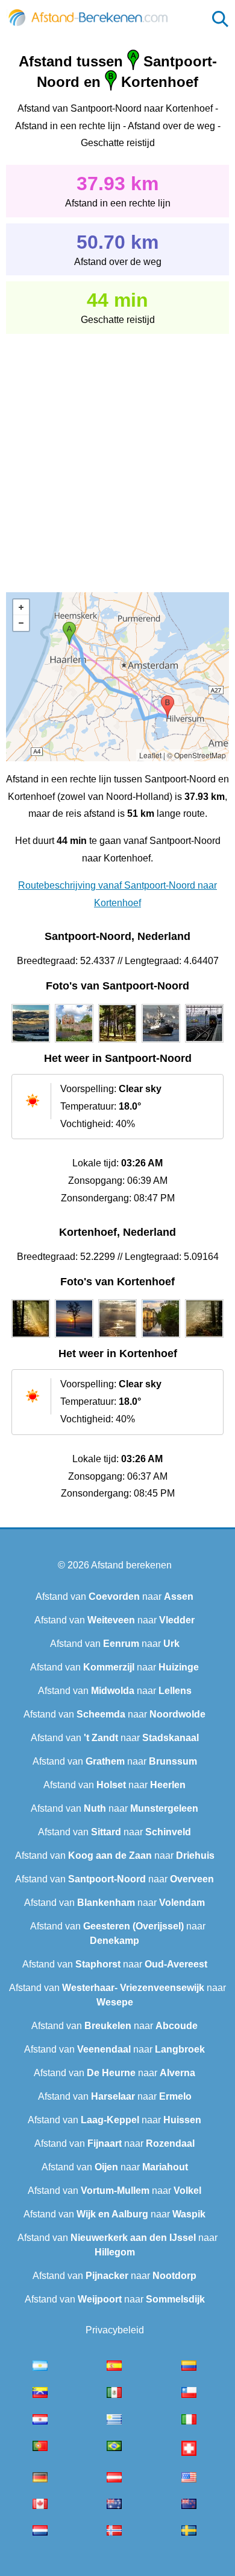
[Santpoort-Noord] (31, 1043)
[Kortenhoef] (31, 1338)
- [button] (21, 623)
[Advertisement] (117, 455)
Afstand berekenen (131, 1565)
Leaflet (150, 755)
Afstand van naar (114, 1596)
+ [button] (21, 607)
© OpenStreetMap (196, 755)
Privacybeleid (115, 2330)
